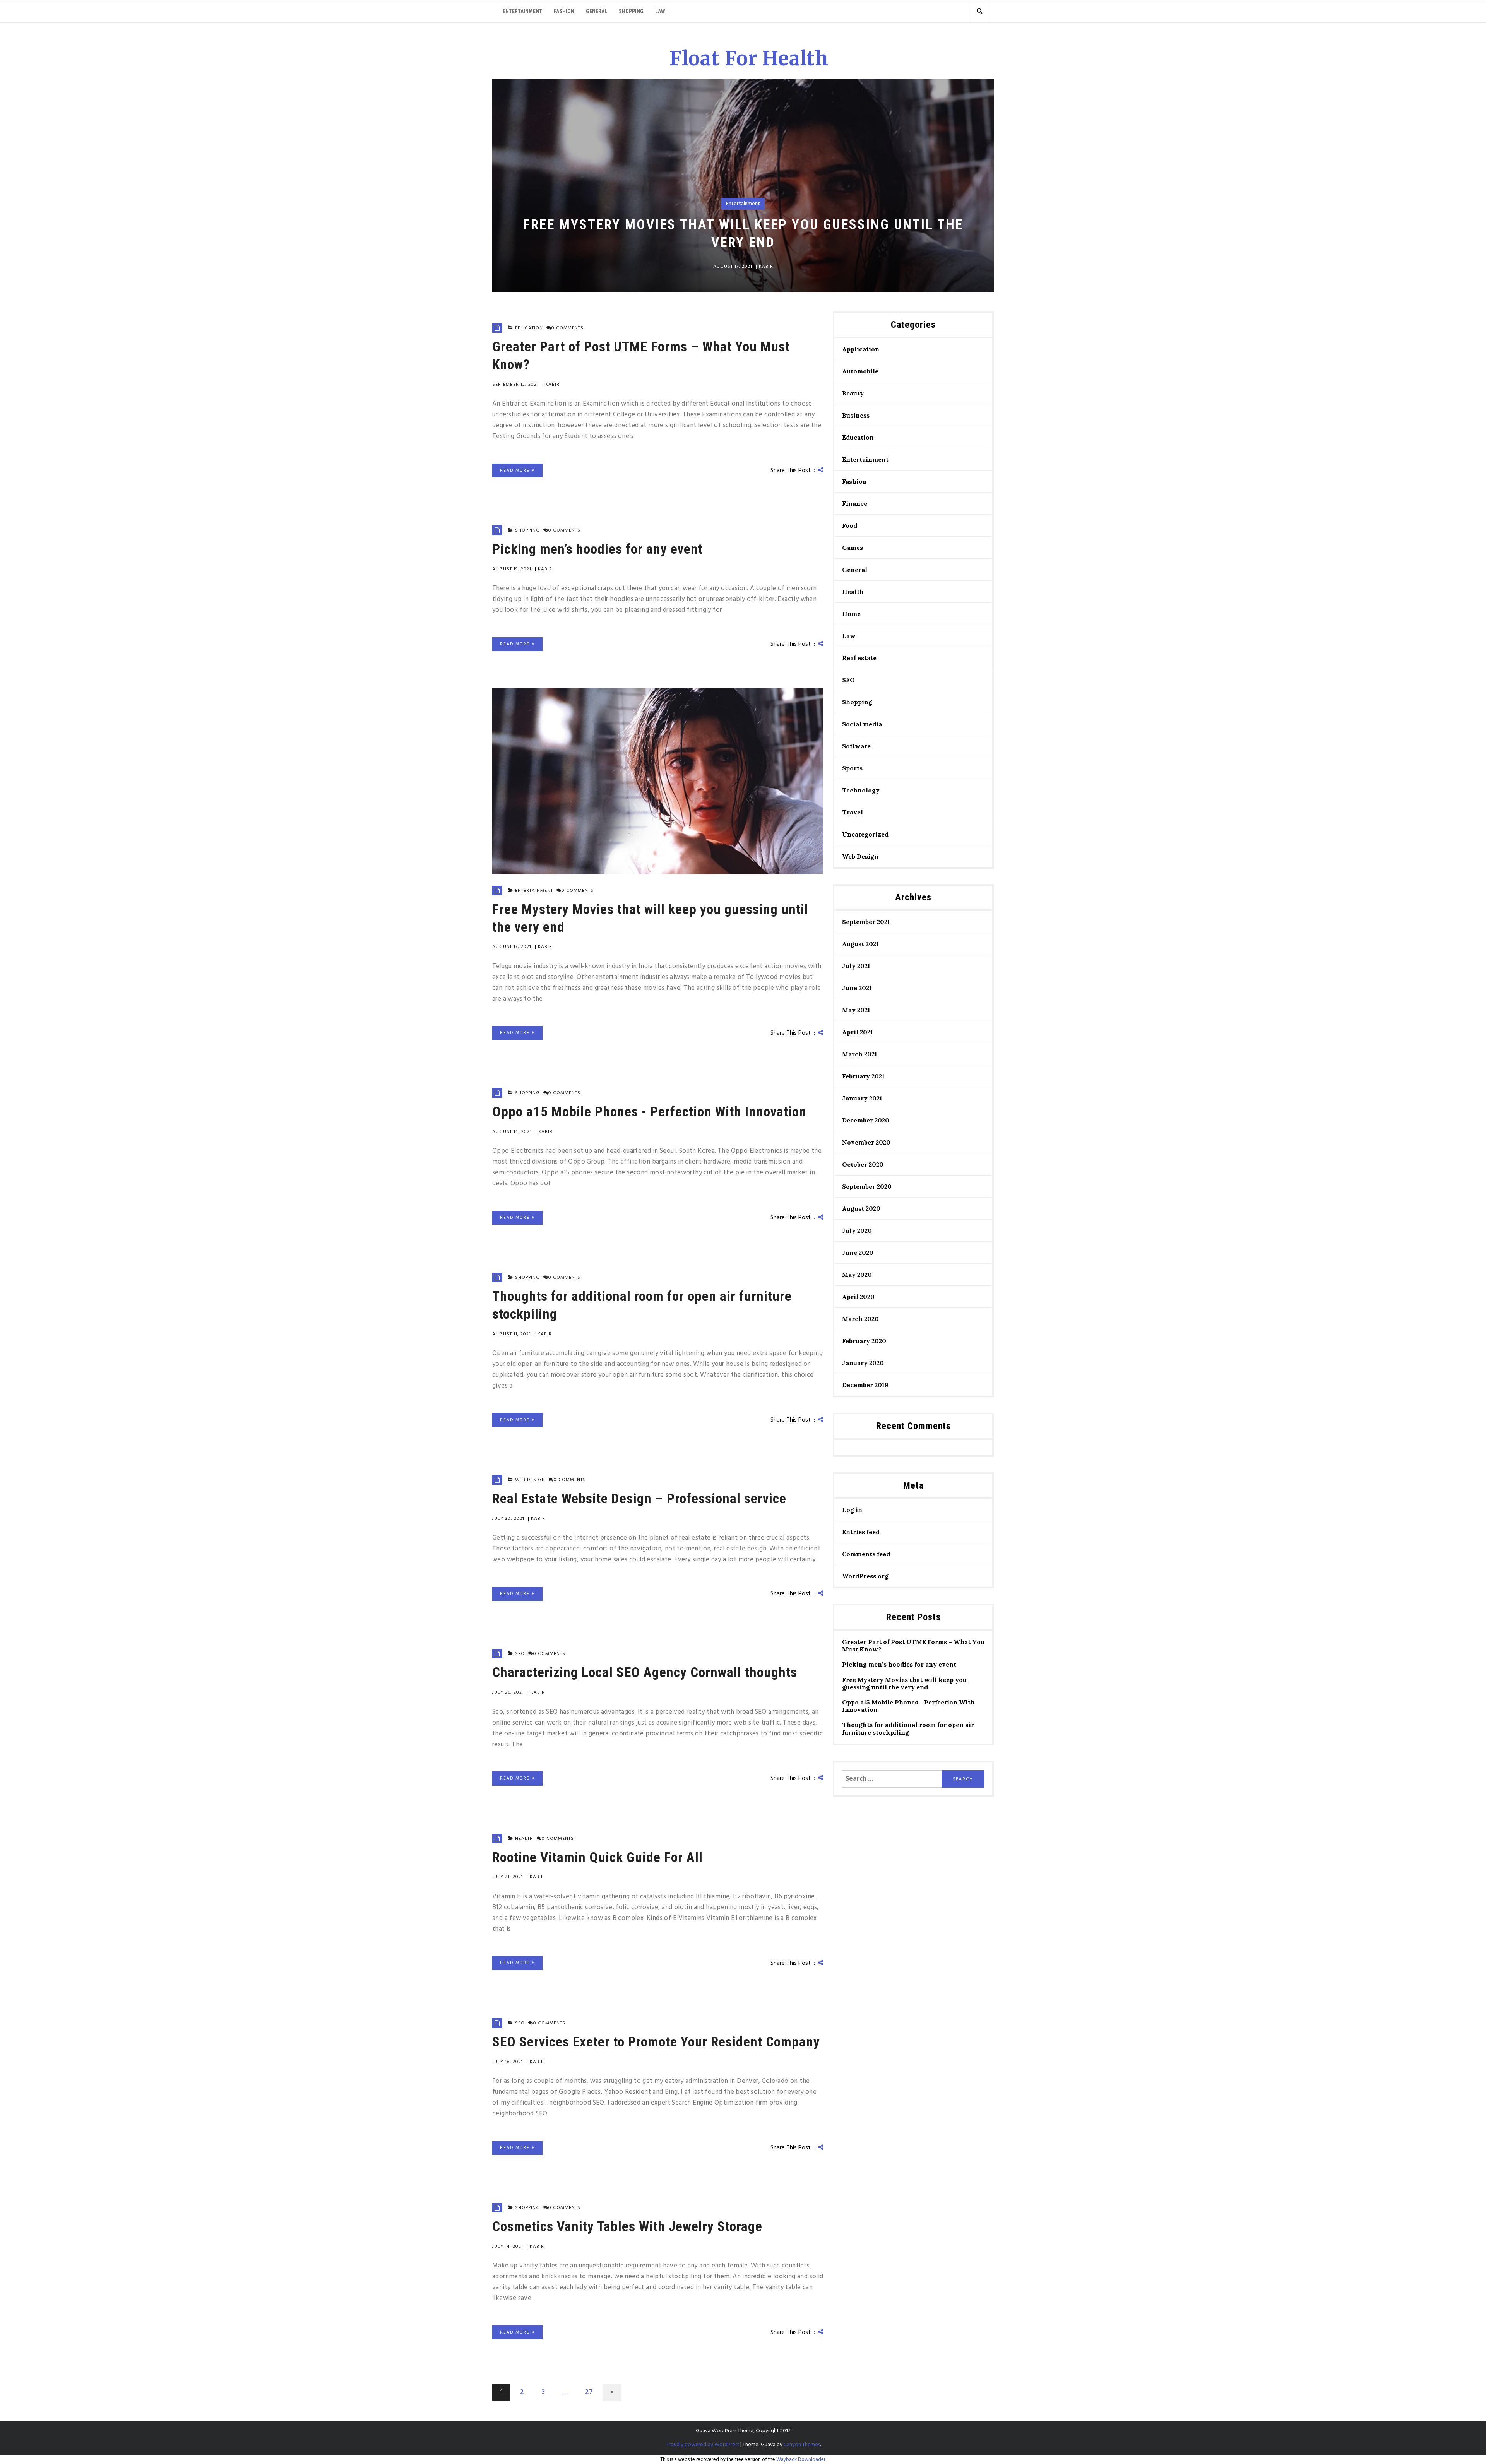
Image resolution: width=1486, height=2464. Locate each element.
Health (524, 1839)
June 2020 (858, 1253)
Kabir (766, 267)
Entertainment (522, 11)
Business (856, 415)
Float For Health (749, 59)
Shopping (631, 11)
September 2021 (866, 922)
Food (850, 525)
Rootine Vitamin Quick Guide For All (597, 1857)
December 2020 (866, 1120)
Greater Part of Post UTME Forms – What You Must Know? (913, 1646)
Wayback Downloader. (801, 2460)
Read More (516, 471)
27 (589, 2392)
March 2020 (860, 1319)
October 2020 (863, 1164)
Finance (855, 503)
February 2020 (864, 1341)
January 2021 (862, 1098)
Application (861, 349)
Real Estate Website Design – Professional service (639, 1499)
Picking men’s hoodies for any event (597, 549)
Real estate (859, 658)
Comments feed (866, 1554)
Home (851, 614)
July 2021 (856, 966)
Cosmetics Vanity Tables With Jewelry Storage (627, 2226)
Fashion (564, 11)
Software (856, 746)
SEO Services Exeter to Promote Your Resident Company (656, 2042)
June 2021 (857, 988)
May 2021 (856, 1010)
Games (853, 548)
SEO (520, 1654)
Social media (862, 724)
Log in (852, 1510)
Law (660, 11)
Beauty (853, 393)
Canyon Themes (802, 2445)
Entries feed (861, 1532)
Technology (861, 790)
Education (529, 328)
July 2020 (857, 1230)
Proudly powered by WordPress (702, 2445)
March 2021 (860, 1054)
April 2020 (858, 1297)
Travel (853, 812)
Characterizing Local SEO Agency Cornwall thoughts (645, 1672)
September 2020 (867, 1186)
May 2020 (857, 1275)
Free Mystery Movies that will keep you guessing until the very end (904, 1684)
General (597, 11)
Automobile (860, 371)
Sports (852, 768)
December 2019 (865, 1385)
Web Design (530, 1480)
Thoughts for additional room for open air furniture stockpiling (908, 1728)
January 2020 (863, 1363)
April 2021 (858, 1032)
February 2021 (863, 1076)
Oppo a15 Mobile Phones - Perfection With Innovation (649, 1112)
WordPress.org (865, 1576)
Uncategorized (865, 834)
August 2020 (861, 1208)
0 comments (568, 328)
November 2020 (866, 1142)
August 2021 (860, 944)
